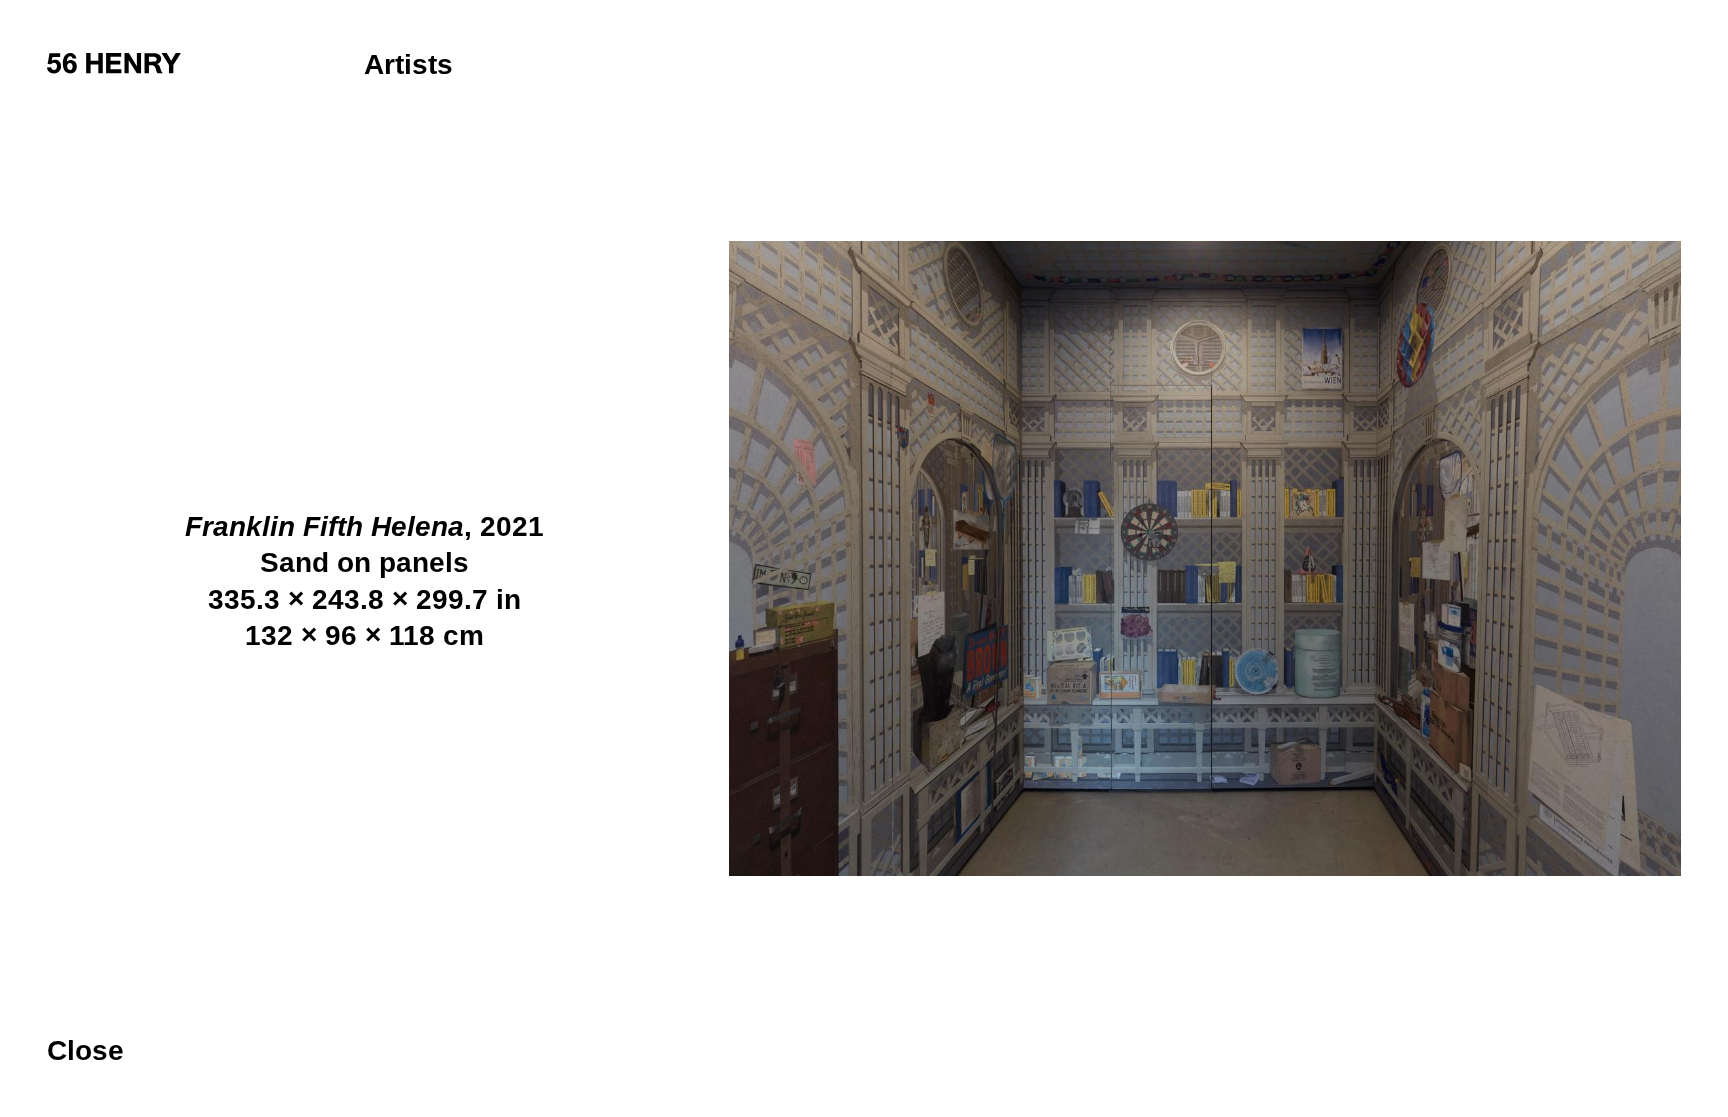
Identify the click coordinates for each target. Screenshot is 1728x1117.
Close (85, 1051)
